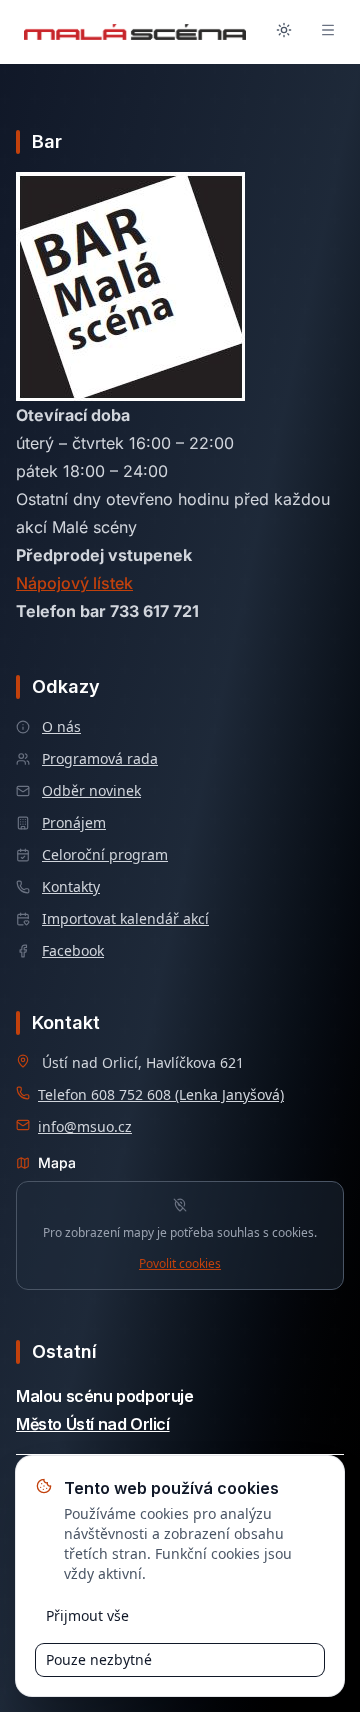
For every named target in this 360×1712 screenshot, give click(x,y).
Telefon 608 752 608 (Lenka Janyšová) (161, 1094)
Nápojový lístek (74, 583)
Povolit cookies (180, 1264)
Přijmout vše (87, 1615)
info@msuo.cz (85, 1126)
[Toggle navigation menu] (328, 32)
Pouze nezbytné (99, 1659)
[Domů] (135, 32)
